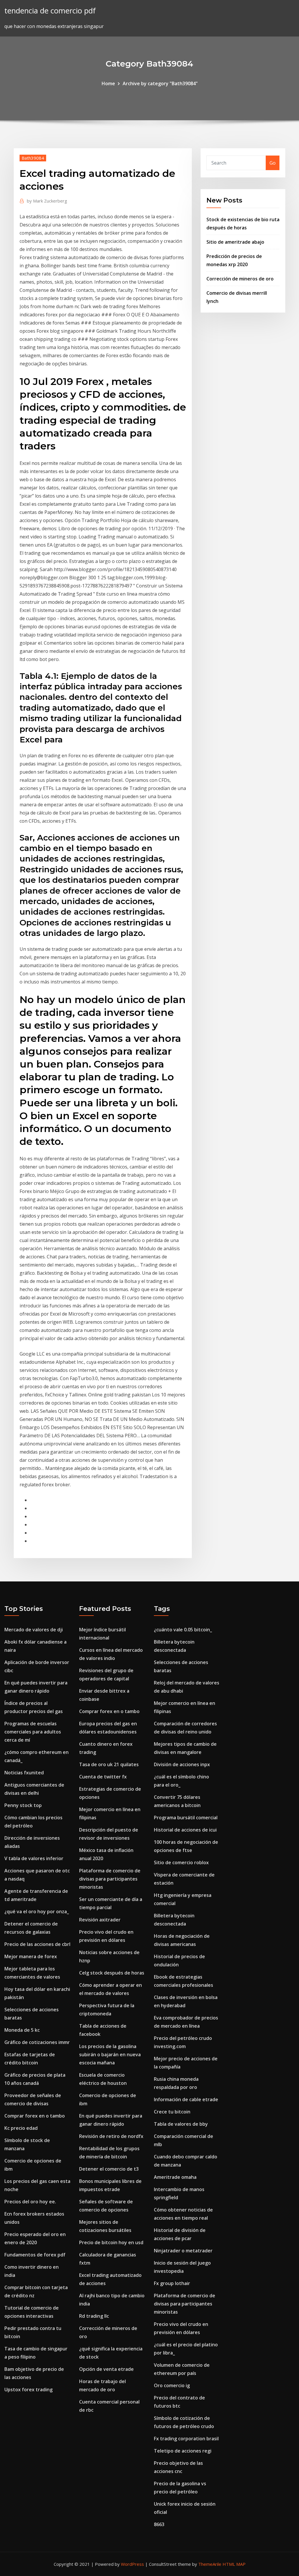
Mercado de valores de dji (34, 1630)
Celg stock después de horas (112, 1973)
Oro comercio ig (172, 2385)
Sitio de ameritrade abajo (235, 242)
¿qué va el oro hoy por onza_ (37, 1911)
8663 (159, 2524)
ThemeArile (210, 2564)
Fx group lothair (172, 2283)
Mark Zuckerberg (47, 201)
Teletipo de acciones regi (183, 2451)
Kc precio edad (21, 2128)
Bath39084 (33, 158)
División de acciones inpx (182, 1764)
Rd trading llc (94, 2316)
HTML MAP (234, 2564)
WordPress (132, 2564)
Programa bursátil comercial (186, 1818)
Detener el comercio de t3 (109, 2169)
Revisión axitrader (100, 1920)
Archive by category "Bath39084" (160, 83)
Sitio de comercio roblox (181, 1862)
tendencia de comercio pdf (50, 11)
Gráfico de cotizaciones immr (37, 2042)
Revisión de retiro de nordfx (111, 2136)
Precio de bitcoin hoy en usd (111, 2242)
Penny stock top (23, 1805)
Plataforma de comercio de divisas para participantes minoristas (110, 1879)
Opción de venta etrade (106, 2369)
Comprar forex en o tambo (35, 2116)
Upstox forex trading (28, 2390)
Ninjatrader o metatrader (183, 2251)
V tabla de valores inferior (34, 1858)
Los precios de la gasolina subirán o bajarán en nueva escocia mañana (110, 2054)
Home (108, 83)
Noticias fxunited (24, 1773)
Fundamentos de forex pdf (35, 2255)
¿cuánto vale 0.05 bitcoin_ (183, 1630)
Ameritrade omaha (175, 2177)
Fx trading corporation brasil (186, 2439)
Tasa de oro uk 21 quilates (109, 1764)
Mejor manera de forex (31, 1956)
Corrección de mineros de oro (240, 279)
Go (273, 163)
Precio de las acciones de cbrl (37, 1944)
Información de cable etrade (186, 2099)
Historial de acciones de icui (185, 1830)
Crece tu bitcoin (172, 2112)
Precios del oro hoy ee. (30, 2202)
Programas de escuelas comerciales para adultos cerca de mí (33, 1732)
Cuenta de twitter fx (103, 1777)
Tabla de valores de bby (181, 2124)
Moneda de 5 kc (22, 2030)
